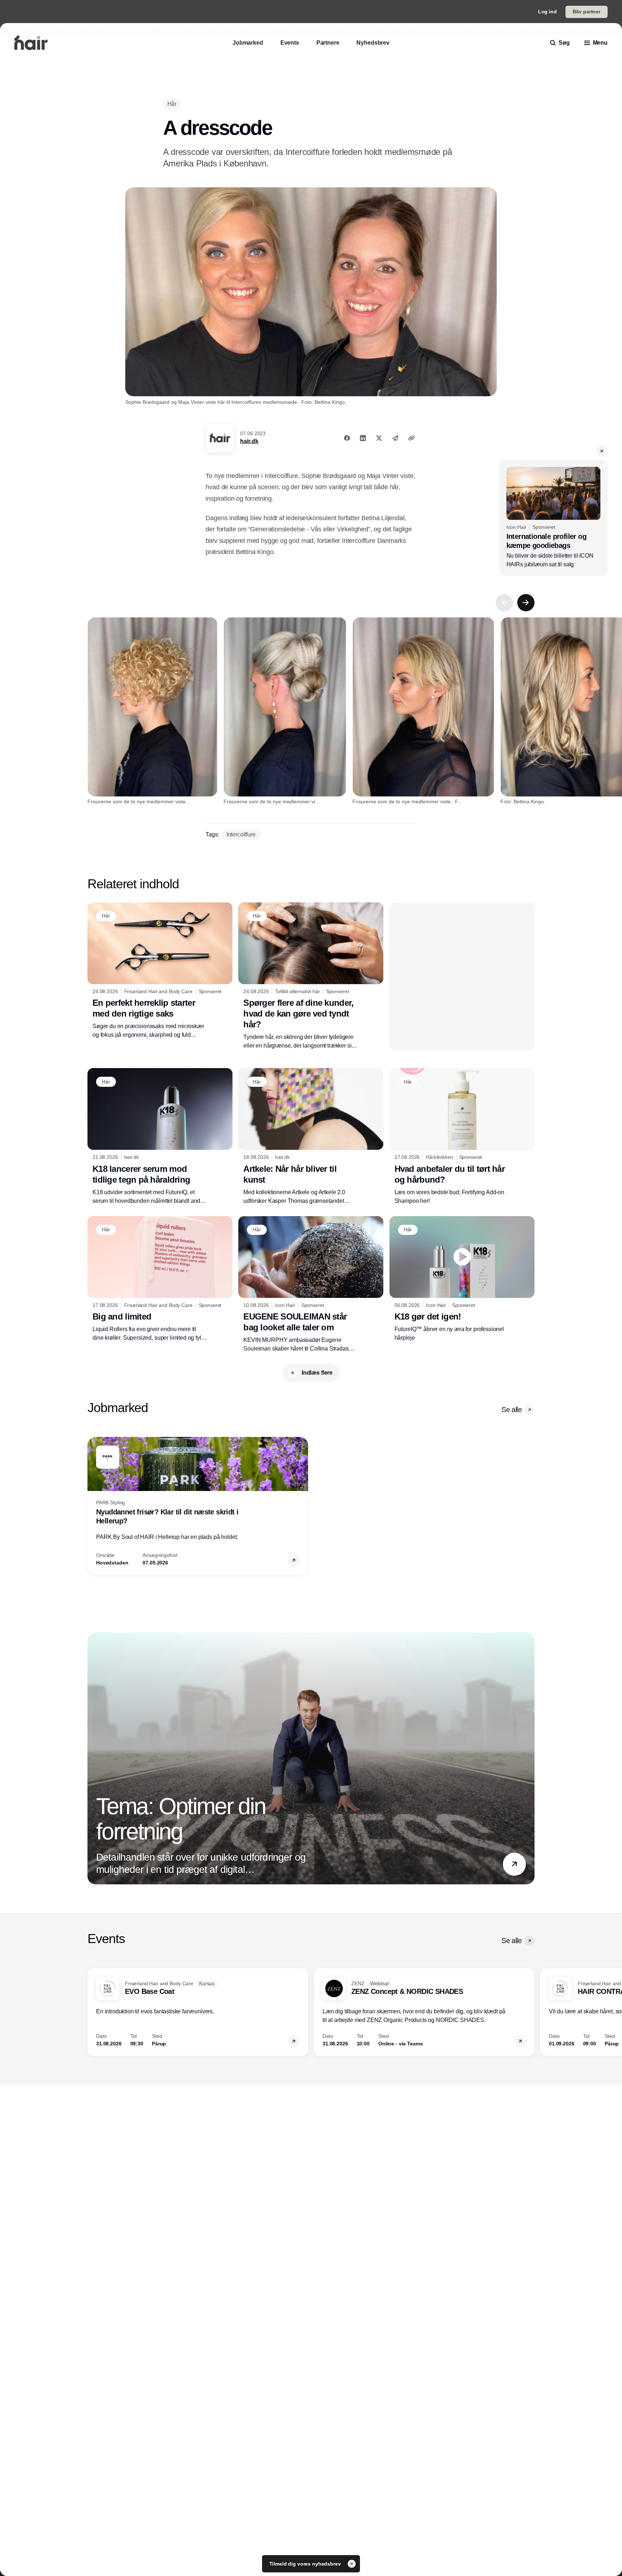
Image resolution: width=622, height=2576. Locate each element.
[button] (602, 451)
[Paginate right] (526, 603)
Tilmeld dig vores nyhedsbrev (306, 2564)
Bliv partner (587, 12)
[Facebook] (347, 438)
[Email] (395, 438)
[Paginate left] (504, 603)
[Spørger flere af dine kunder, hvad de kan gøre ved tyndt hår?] (311, 976)
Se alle (511, 1410)
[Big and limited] (160, 1279)
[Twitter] (379, 438)
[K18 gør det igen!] (462, 1279)
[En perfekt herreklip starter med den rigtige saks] (160, 971)
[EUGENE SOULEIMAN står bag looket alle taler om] (311, 1285)
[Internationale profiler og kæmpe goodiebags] (553, 518)
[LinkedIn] (363, 438)
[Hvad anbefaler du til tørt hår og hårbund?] (462, 1137)
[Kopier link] (411, 438)
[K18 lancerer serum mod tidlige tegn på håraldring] (160, 1137)
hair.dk (249, 441)
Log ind (547, 12)
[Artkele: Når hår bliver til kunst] (311, 1137)
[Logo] (31, 43)
